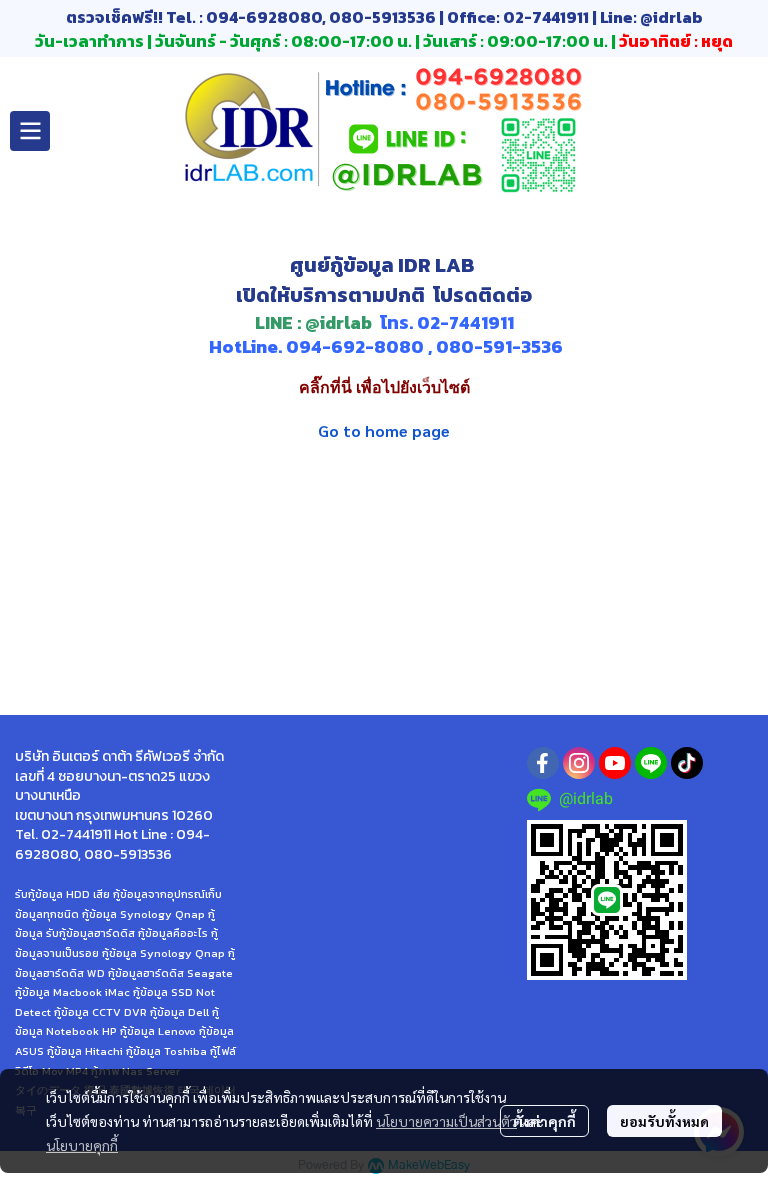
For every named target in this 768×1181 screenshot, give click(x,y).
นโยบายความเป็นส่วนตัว (446, 1121)
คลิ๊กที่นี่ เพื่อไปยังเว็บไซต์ (384, 387)
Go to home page (384, 430)
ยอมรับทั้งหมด (664, 1121)
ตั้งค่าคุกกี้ (544, 1121)
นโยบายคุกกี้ (82, 1145)
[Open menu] (30, 131)
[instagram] (579, 763)
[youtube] (615, 763)
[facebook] (543, 763)
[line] (651, 763)
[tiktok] (687, 763)
